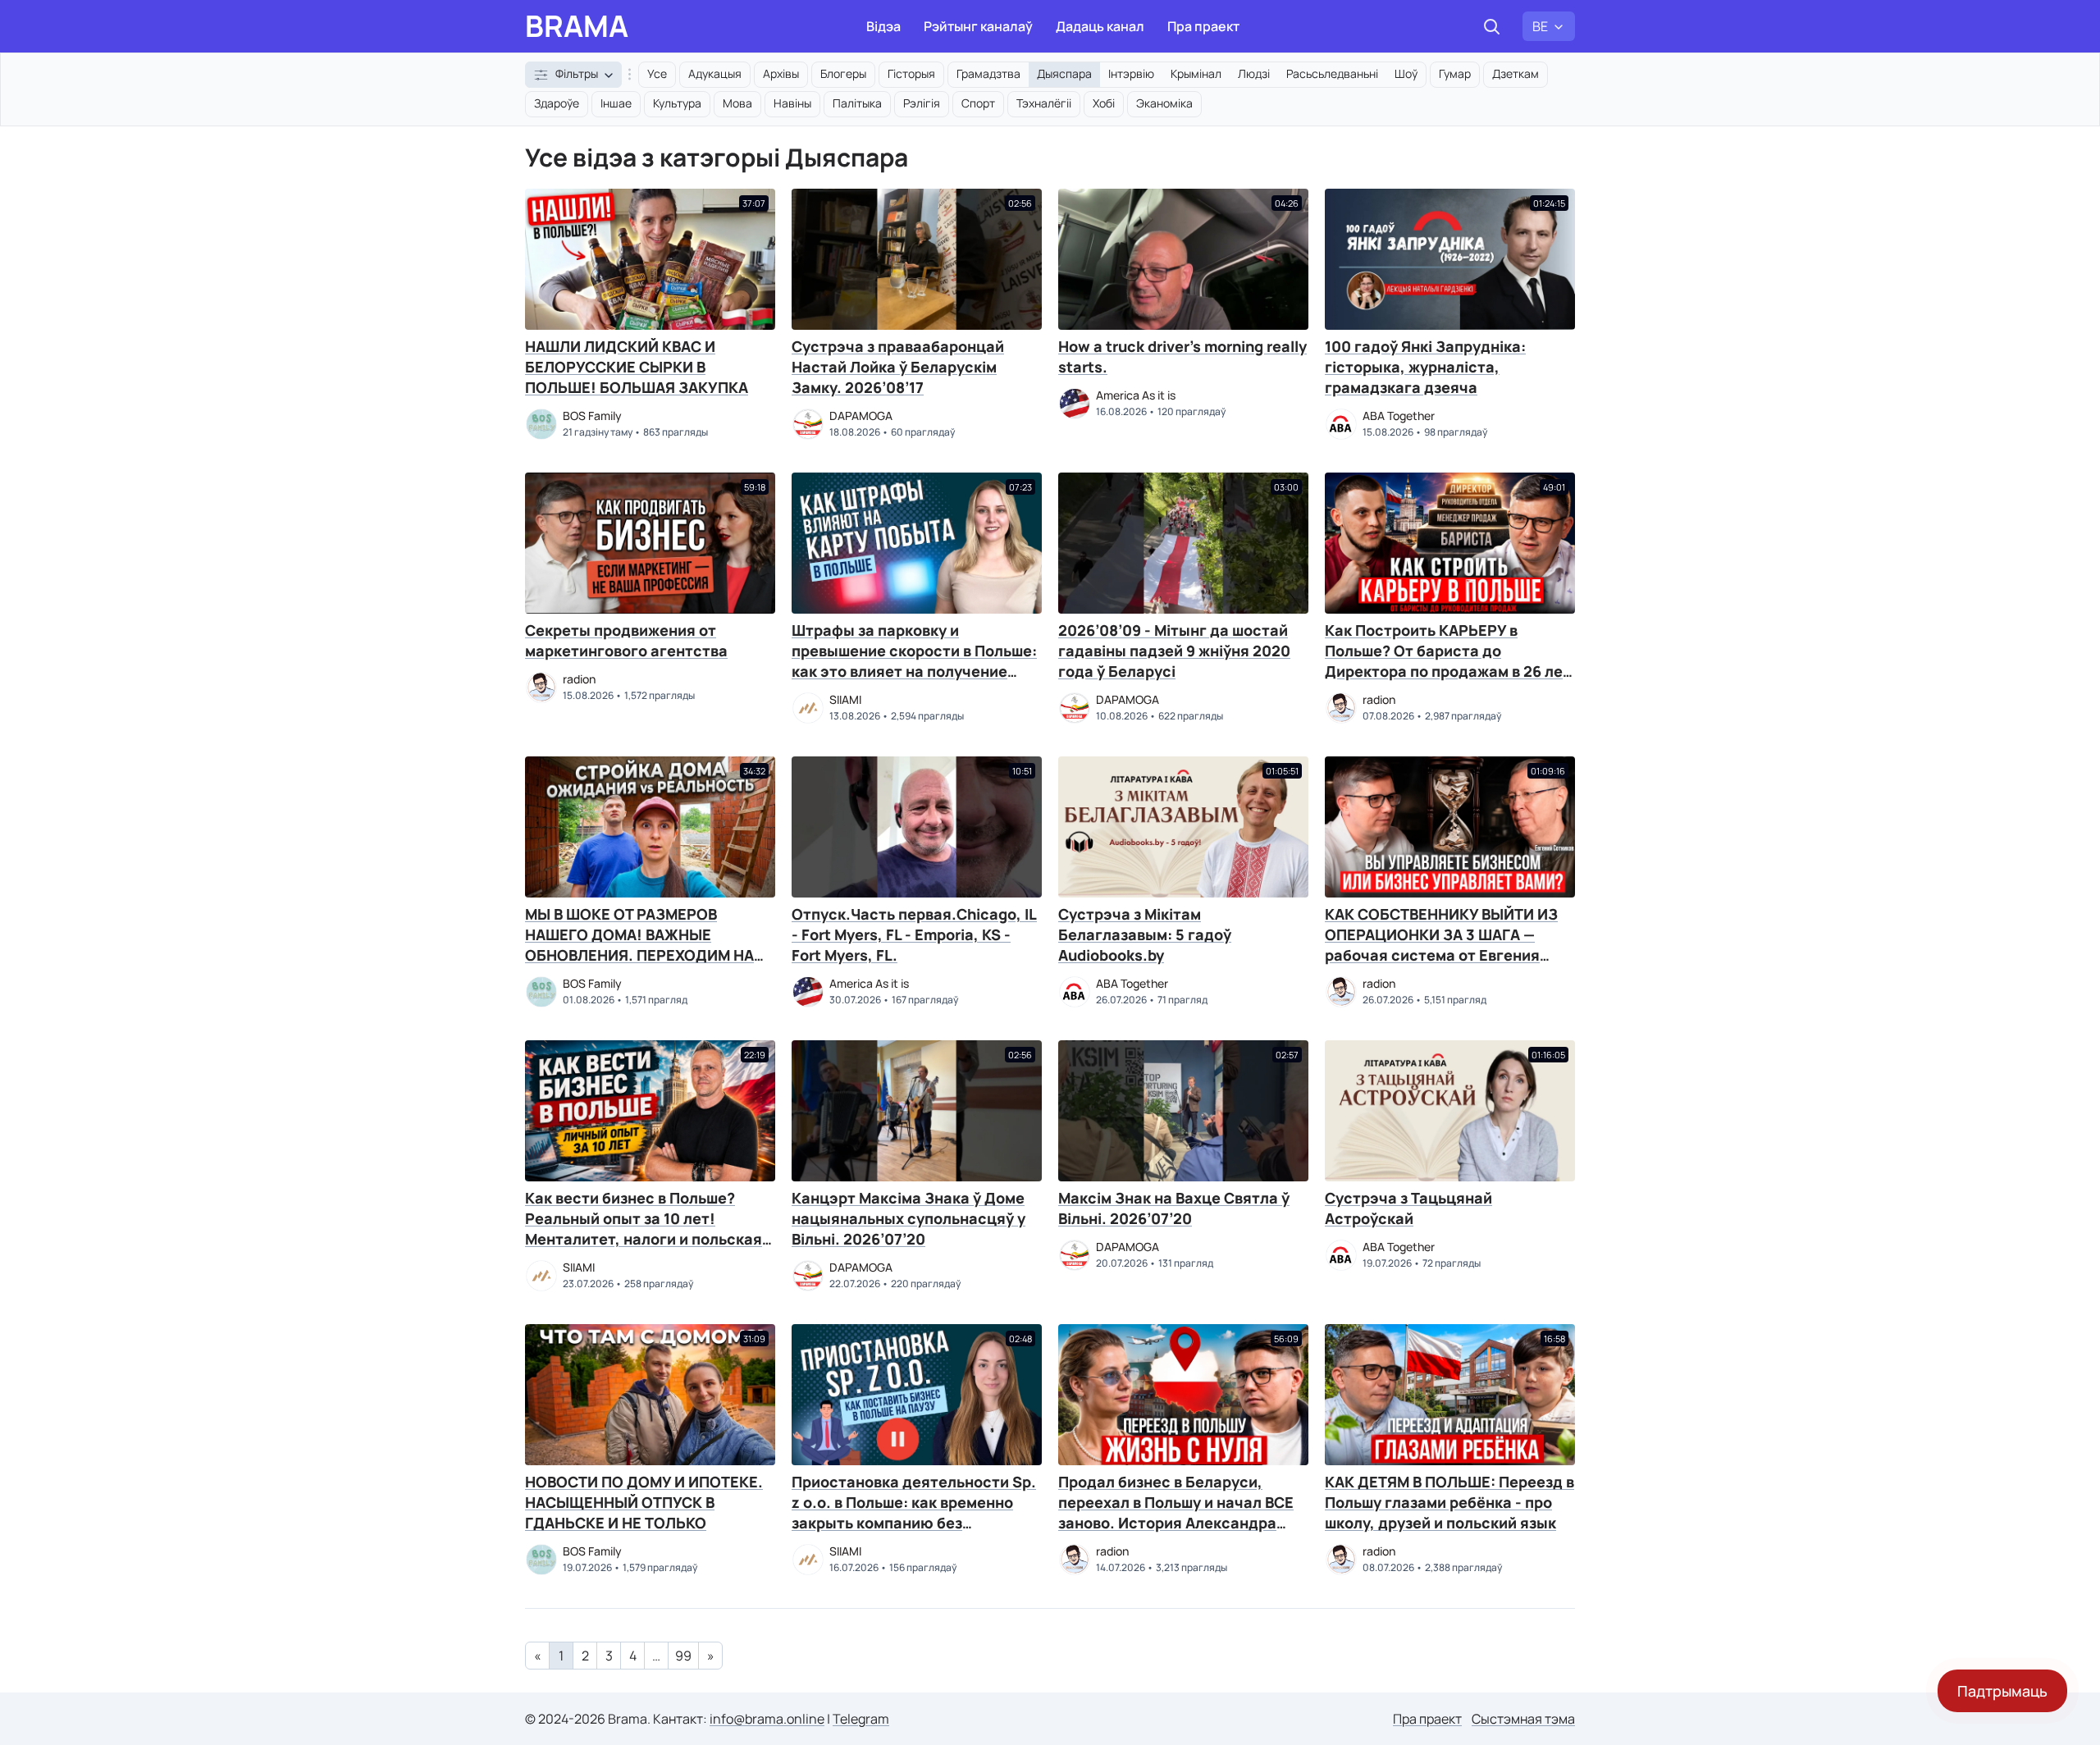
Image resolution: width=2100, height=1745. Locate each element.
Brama (577, 26)
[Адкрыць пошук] (1491, 26)
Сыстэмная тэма (1523, 1719)
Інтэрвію (1131, 73)
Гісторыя (911, 73)
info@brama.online (767, 1719)
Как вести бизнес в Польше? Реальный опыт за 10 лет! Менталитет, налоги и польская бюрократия (644, 1229)
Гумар (1455, 73)
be (1540, 26)
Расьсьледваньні (1332, 73)
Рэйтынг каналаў (978, 26)
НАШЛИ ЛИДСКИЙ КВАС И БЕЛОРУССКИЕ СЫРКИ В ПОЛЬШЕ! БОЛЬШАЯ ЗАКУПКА (637, 367)
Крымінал (1196, 73)
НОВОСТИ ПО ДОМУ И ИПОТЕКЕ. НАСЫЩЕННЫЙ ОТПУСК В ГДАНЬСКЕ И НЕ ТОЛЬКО (644, 1502)
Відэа (883, 26)
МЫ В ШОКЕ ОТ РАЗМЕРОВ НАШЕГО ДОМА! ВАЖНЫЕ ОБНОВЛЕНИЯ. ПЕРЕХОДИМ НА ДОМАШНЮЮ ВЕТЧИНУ (639, 945)
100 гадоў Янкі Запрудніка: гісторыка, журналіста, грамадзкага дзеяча (1425, 367)
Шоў (1406, 73)
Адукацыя (715, 73)
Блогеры (843, 73)
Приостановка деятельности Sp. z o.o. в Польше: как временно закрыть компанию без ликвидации (914, 1512)
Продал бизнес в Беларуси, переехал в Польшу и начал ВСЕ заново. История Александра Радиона (1176, 1512)
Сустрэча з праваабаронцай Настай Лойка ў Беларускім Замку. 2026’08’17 (898, 367)
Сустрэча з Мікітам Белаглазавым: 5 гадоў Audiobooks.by (1145, 934)
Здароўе (557, 103)
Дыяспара (1064, 73)
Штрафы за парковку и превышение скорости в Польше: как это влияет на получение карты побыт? (914, 661)
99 (683, 1656)
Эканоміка (1164, 103)
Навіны (792, 103)
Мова (737, 103)
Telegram (861, 1719)
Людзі (1254, 73)
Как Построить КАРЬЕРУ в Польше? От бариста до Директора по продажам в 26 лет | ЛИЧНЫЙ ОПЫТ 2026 (1448, 661)
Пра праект (1203, 26)
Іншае (616, 103)
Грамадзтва (988, 73)
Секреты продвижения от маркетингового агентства (626, 640)
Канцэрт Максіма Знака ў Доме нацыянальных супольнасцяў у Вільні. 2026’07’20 (908, 1218)
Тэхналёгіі (1044, 103)
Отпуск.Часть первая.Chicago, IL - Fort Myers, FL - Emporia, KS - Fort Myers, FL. (914, 934)
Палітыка (857, 103)
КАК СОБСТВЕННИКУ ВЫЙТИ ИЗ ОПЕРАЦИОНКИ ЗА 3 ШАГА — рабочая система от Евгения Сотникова (1441, 945)
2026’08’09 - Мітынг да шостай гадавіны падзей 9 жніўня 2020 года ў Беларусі (1174, 651)
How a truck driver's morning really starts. (1182, 356)
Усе (657, 73)
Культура (677, 103)
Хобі (1104, 103)
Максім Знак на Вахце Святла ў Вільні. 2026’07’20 (1174, 1208)
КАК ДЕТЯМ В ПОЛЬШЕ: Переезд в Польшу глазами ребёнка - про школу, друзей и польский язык (1449, 1502)
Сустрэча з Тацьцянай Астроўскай (1408, 1208)
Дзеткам (1516, 73)
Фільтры (577, 73)
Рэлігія (922, 103)
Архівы (781, 73)
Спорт (978, 103)
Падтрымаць (2002, 1691)
